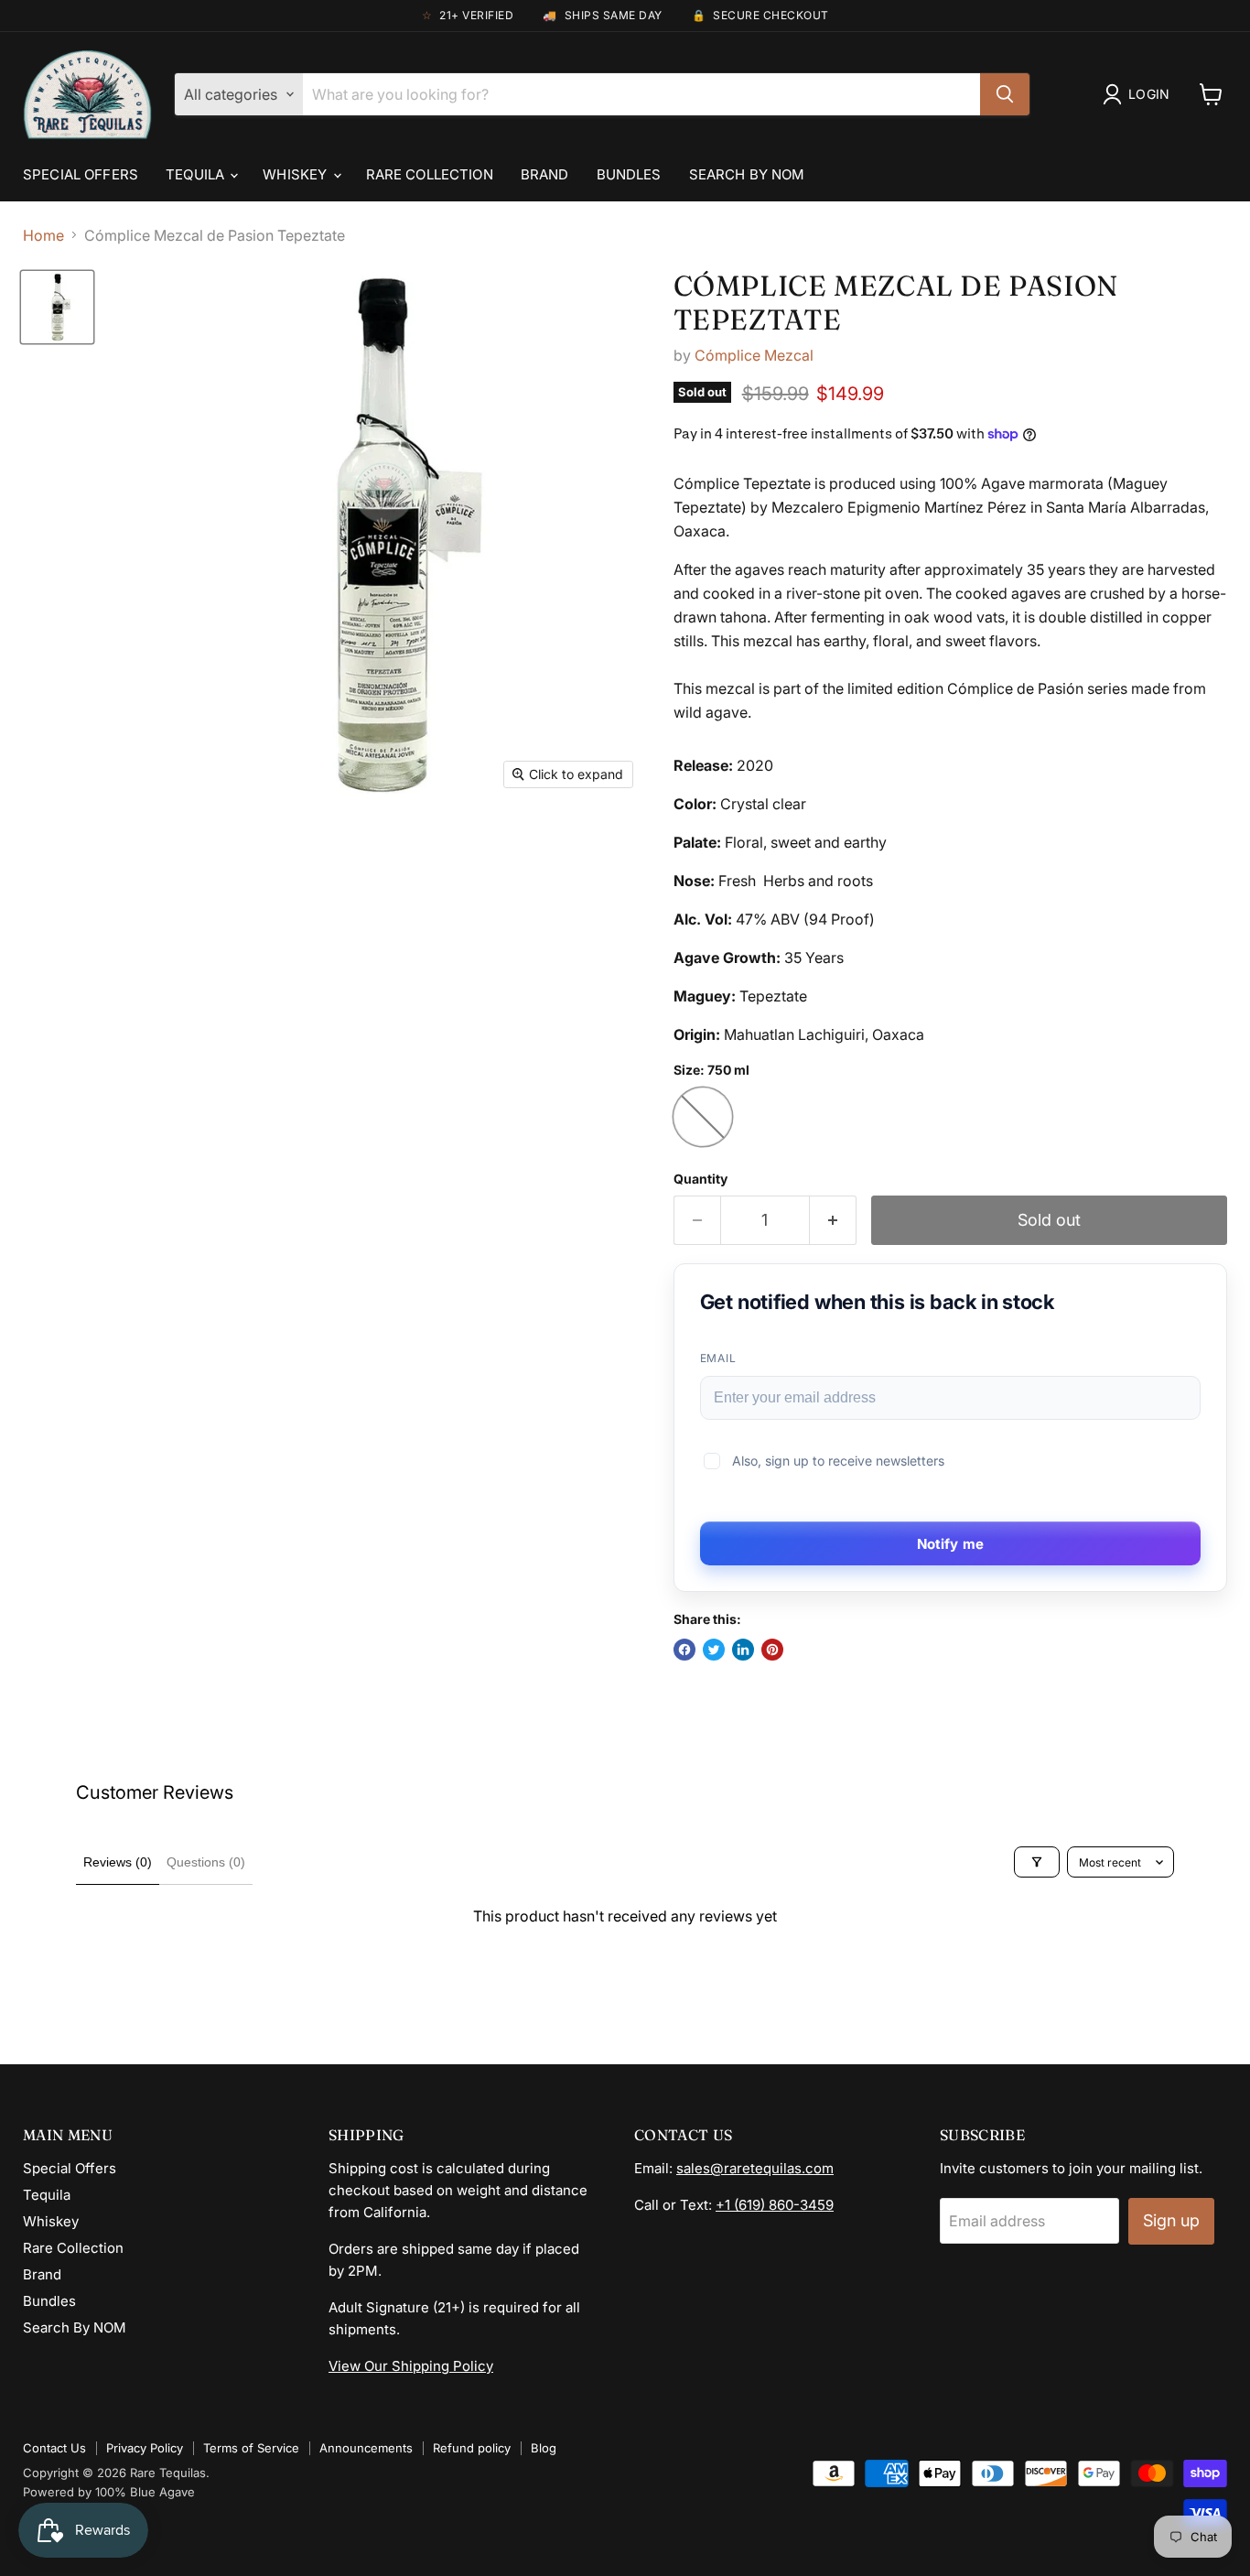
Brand (545, 174)
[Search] (1005, 94)
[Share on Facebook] (684, 1650)
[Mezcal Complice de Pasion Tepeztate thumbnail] (57, 307)
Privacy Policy (145, 2448)
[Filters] (1037, 1862)
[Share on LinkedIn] (743, 1650)
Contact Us (54, 2448)
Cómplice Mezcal (754, 355)
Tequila (197, 174)
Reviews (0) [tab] (118, 1862)
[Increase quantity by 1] (833, 1221)
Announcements (366, 2448)
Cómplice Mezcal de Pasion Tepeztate (896, 303)
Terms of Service (251, 2448)
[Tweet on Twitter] (714, 1650)
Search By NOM (747, 174)
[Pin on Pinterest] (772, 1650)
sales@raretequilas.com (755, 2168)
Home (43, 235)
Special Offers (81, 174)
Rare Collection (430, 174)
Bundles (629, 174)
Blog (544, 2448)
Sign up (1171, 2220)
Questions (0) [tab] (206, 1862)
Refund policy (472, 2448)
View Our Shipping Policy (411, 2366)
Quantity (700, 1179)
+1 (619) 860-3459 (775, 2205)
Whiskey (296, 174)
